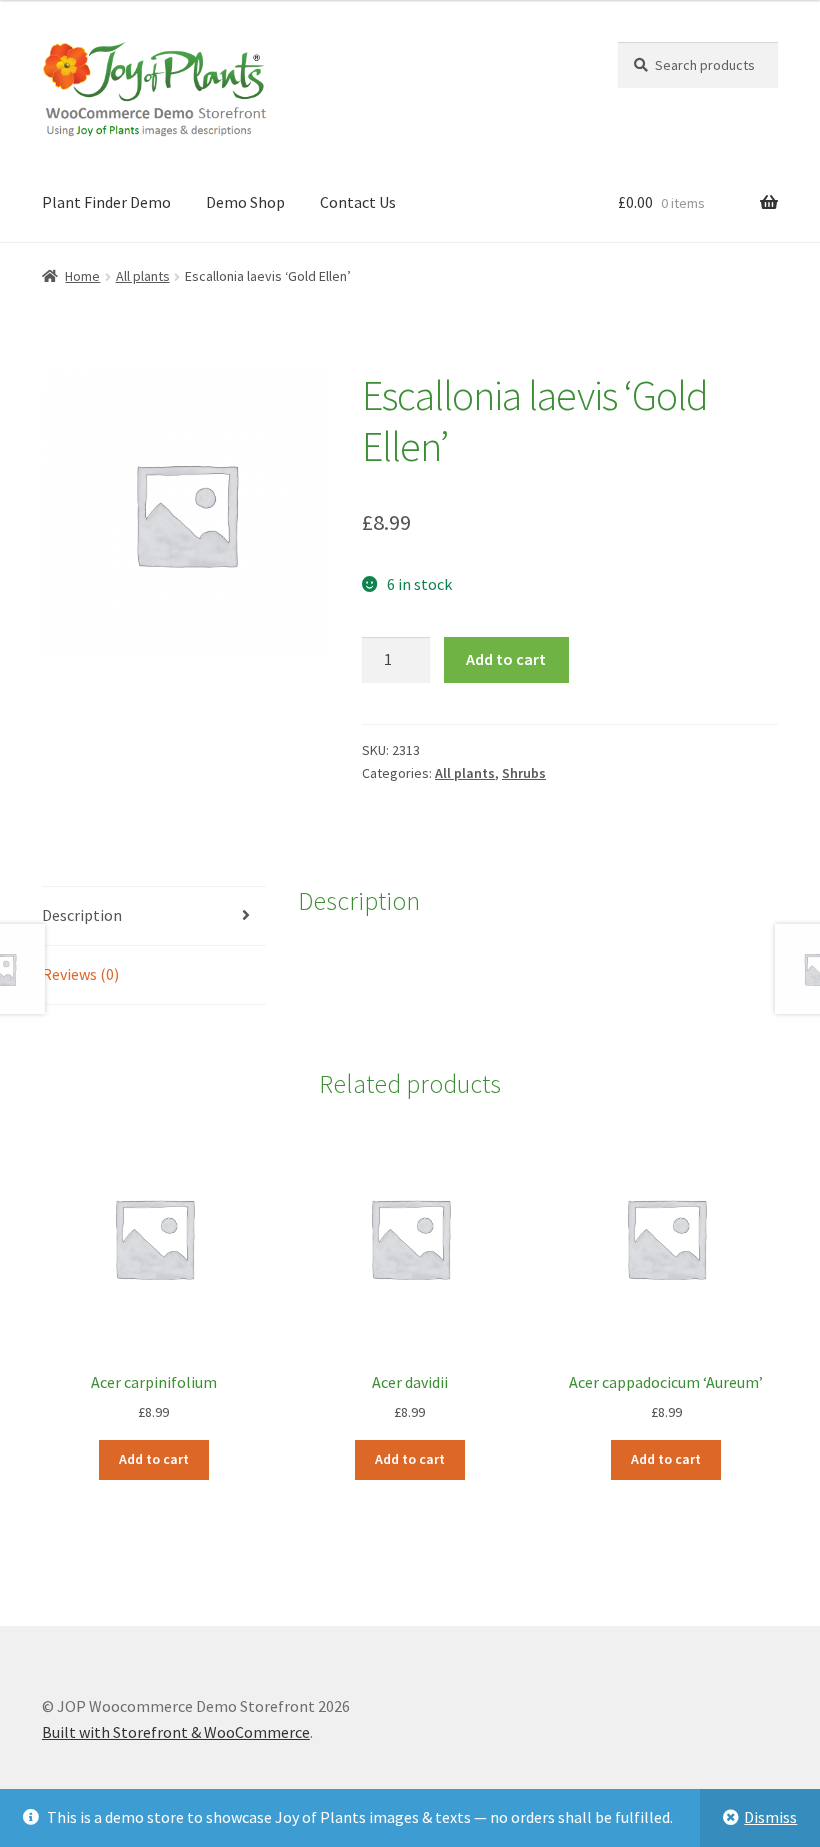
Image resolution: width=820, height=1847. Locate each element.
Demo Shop (245, 202)
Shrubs (524, 773)
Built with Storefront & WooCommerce (176, 1732)
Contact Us (358, 202)
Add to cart (506, 659)
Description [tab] (82, 915)
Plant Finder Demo (106, 202)
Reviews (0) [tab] (80, 974)
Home (82, 276)
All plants (143, 276)
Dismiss (770, 1817)
